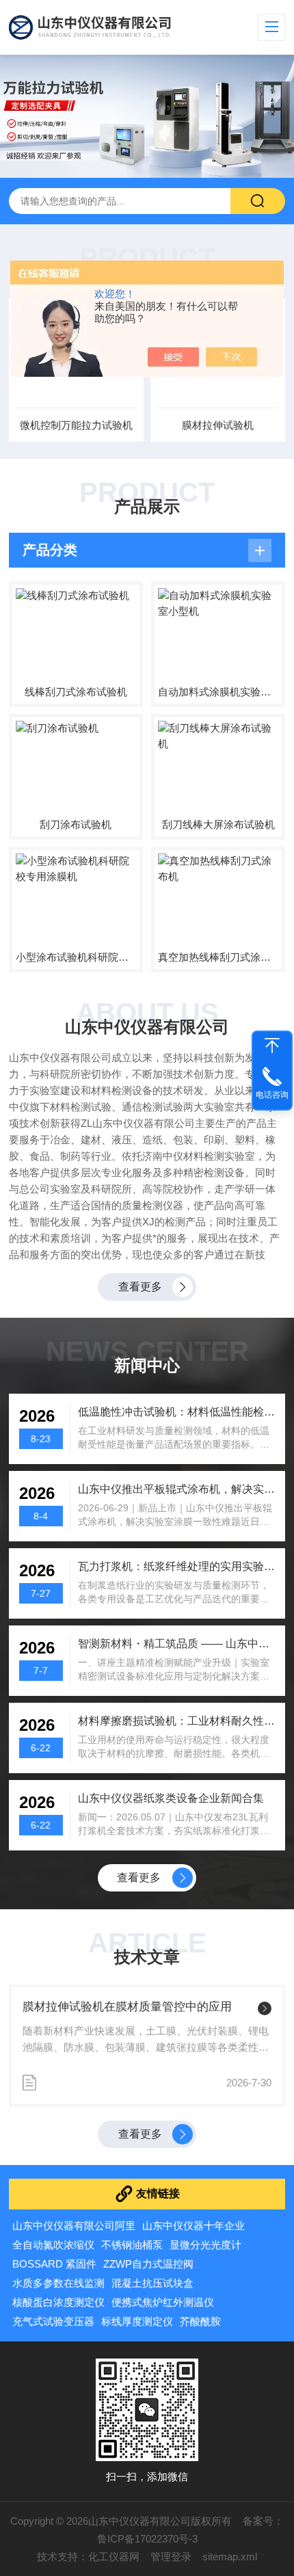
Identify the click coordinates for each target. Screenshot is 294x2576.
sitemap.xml (230, 2557)
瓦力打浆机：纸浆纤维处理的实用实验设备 (176, 1566)
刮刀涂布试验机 (76, 824)
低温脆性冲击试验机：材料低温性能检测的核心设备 (176, 1412)
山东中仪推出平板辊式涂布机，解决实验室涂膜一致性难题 (176, 1489)
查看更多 (140, 1287)
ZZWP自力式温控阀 (148, 2264)
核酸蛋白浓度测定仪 (58, 2302)
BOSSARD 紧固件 (54, 2264)
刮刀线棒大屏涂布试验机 (218, 824)
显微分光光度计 (205, 2245)
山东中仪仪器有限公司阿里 (74, 2226)
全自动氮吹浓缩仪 (53, 2245)
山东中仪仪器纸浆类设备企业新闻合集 (171, 1798)
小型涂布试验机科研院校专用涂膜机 (76, 957)
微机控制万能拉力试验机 (76, 425)
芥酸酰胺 (200, 2321)
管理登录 (171, 2557)
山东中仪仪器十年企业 (193, 2226)
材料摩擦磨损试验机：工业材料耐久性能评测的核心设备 (176, 1721)
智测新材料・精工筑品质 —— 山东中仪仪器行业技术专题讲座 (176, 1644)
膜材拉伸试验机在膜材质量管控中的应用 (127, 2007)
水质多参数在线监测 (58, 2283)
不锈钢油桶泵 (132, 2245)
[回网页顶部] (272, 1046)
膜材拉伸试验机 (218, 425)
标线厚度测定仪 (137, 2321)
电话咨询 (272, 1095)
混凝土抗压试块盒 (152, 2283)
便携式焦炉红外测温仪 (163, 2302)
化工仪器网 (114, 2557)
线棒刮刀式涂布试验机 (76, 692)
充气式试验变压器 (53, 2321)
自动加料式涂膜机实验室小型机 (218, 692)
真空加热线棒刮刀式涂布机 (218, 957)
